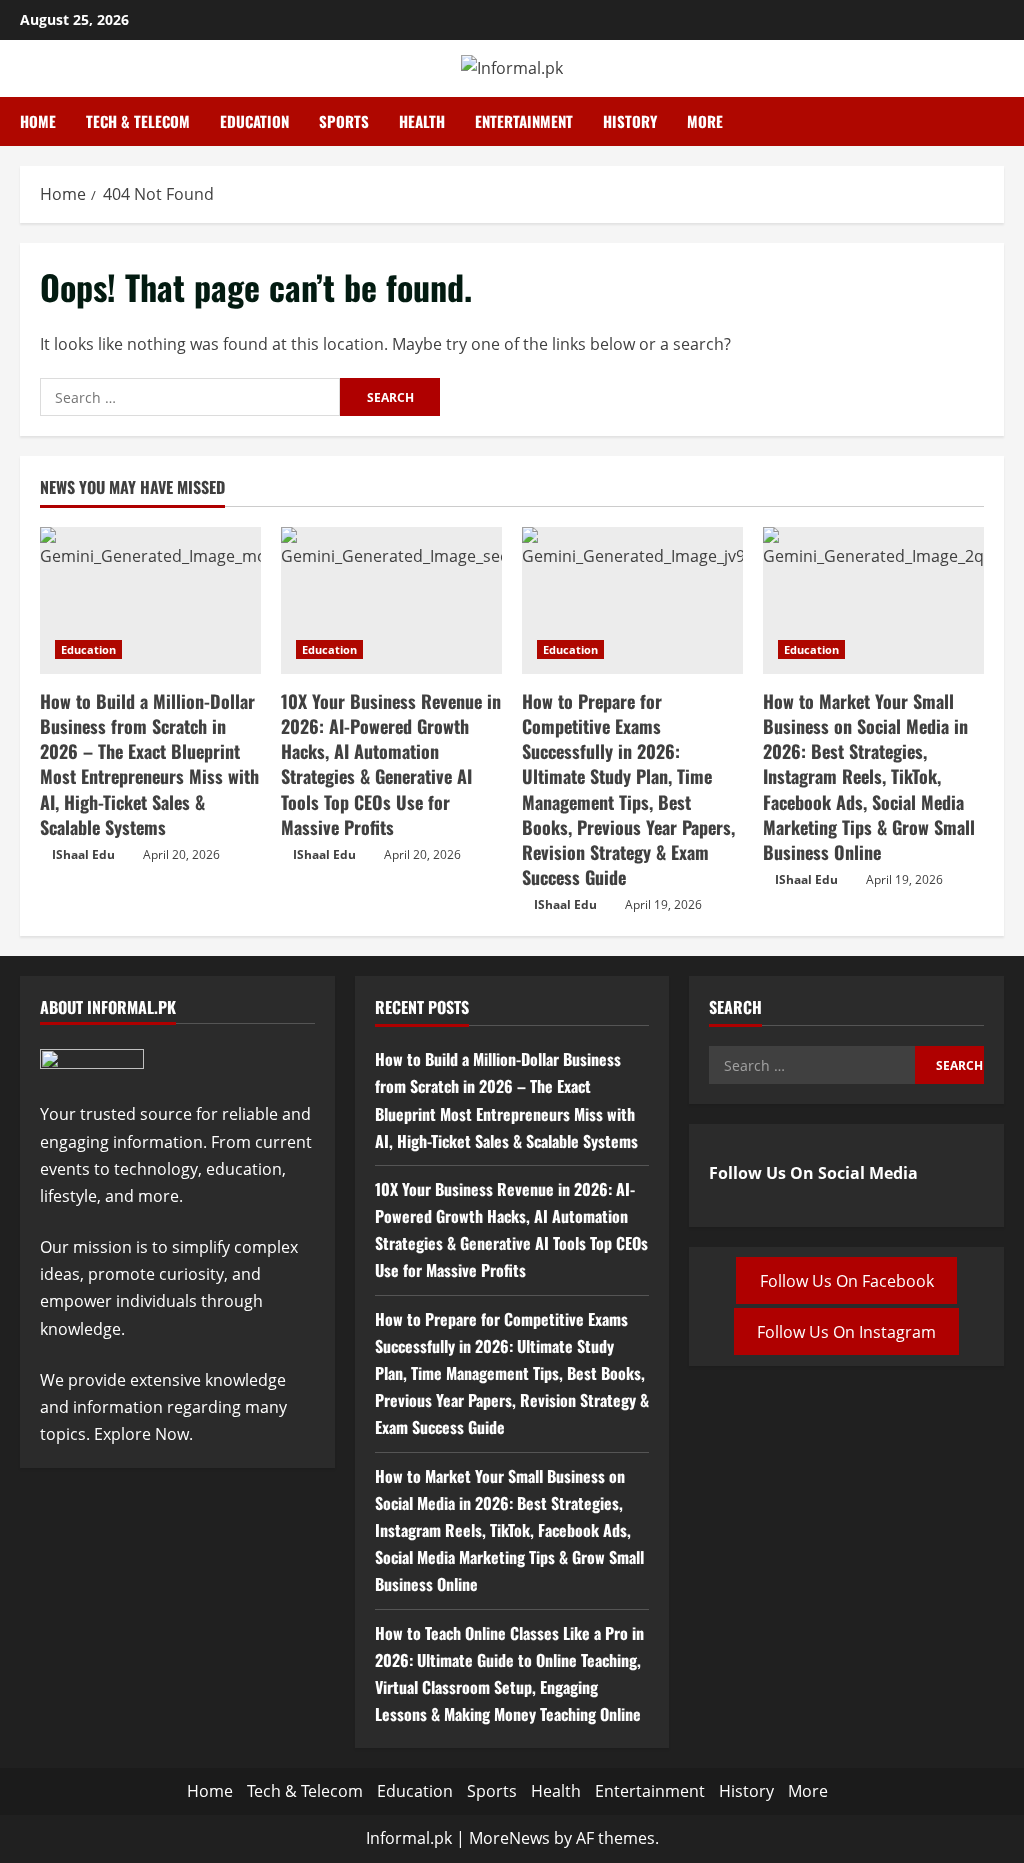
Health (422, 121)
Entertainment (524, 121)
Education (254, 121)
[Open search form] (998, 122)
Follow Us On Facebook (847, 1280)
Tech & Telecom (138, 121)
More (705, 121)
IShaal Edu (83, 854)
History (630, 121)
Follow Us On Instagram (846, 1332)
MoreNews (509, 1838)
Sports (344, 121)
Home (38, 121)
